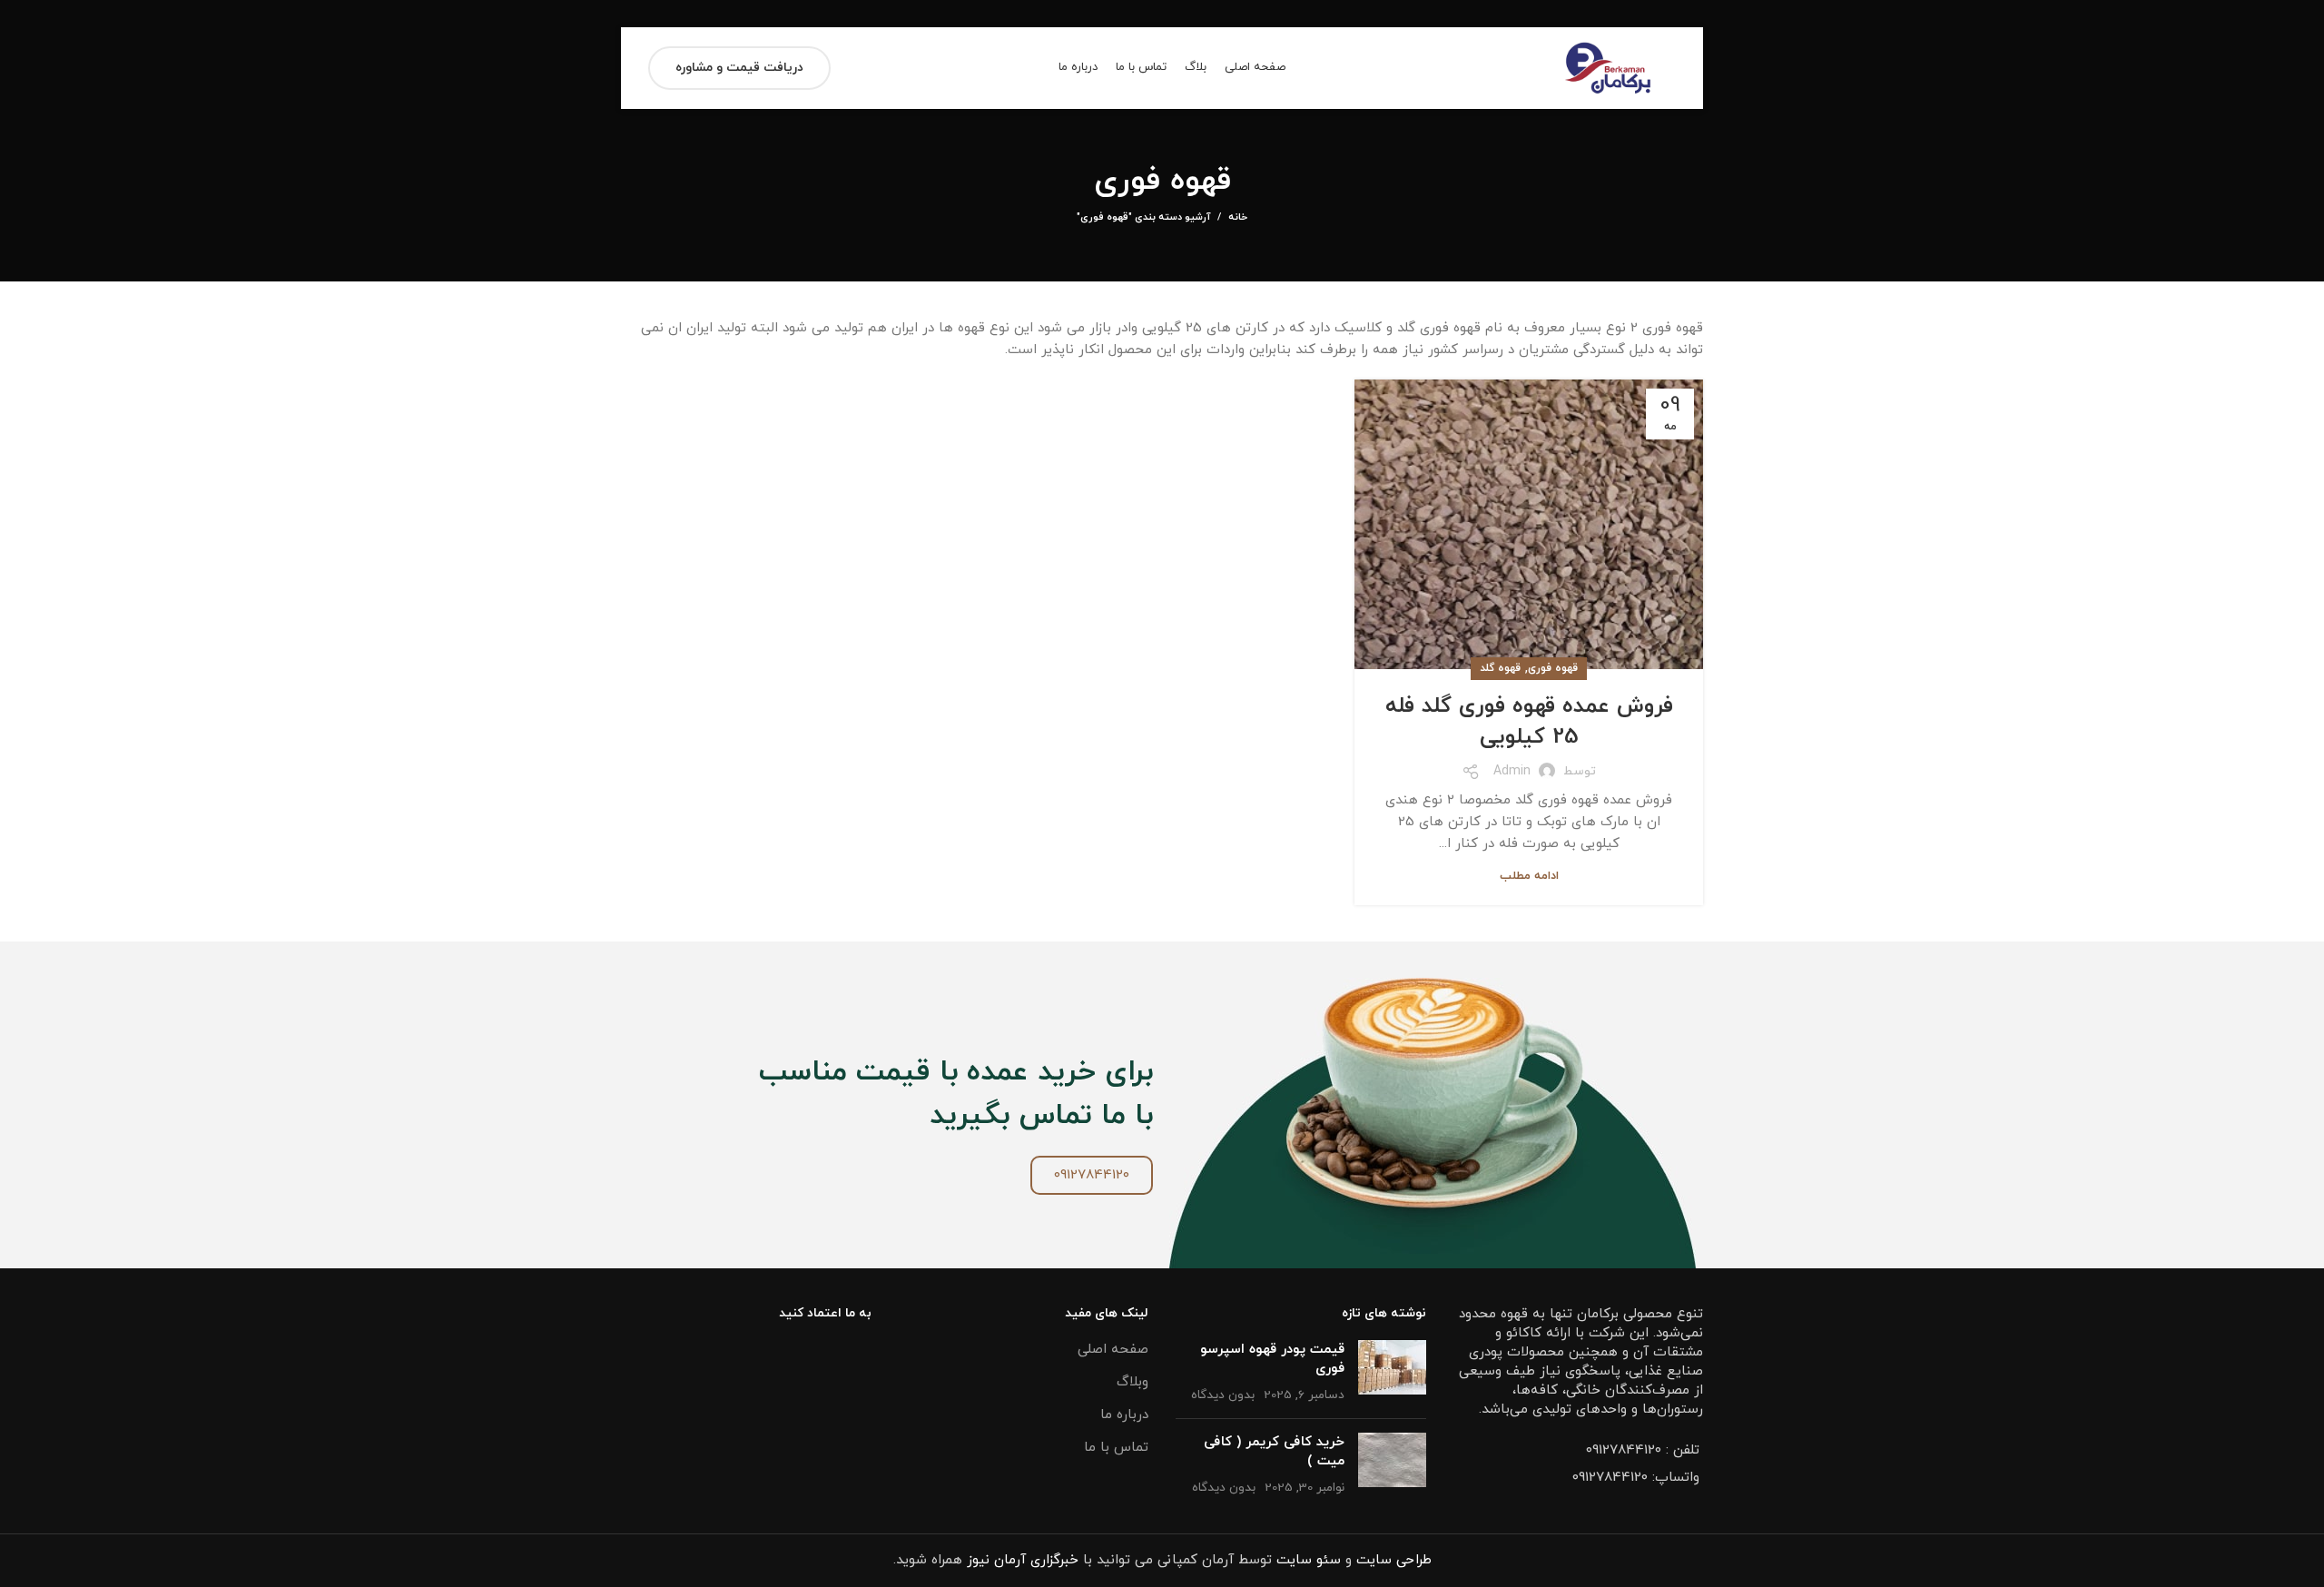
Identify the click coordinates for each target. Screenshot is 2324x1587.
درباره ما (1124, 1415)
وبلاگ (1132, 1382)
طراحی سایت (1394, 1560)
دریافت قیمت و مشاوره (739, 68)
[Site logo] (1608, 67)
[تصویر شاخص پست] (1392, 1372)
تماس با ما (1116, 1448)
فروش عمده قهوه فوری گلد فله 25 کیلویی (1529, 722)
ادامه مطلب (1529, 877)
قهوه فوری (1553, 668)
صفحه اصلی (1113, 1350)
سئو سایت (1309, 1560)
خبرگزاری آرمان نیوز (1023, 1560)
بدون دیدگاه (1223, 1395)
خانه (1238, 217)
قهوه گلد (1500, 668)
